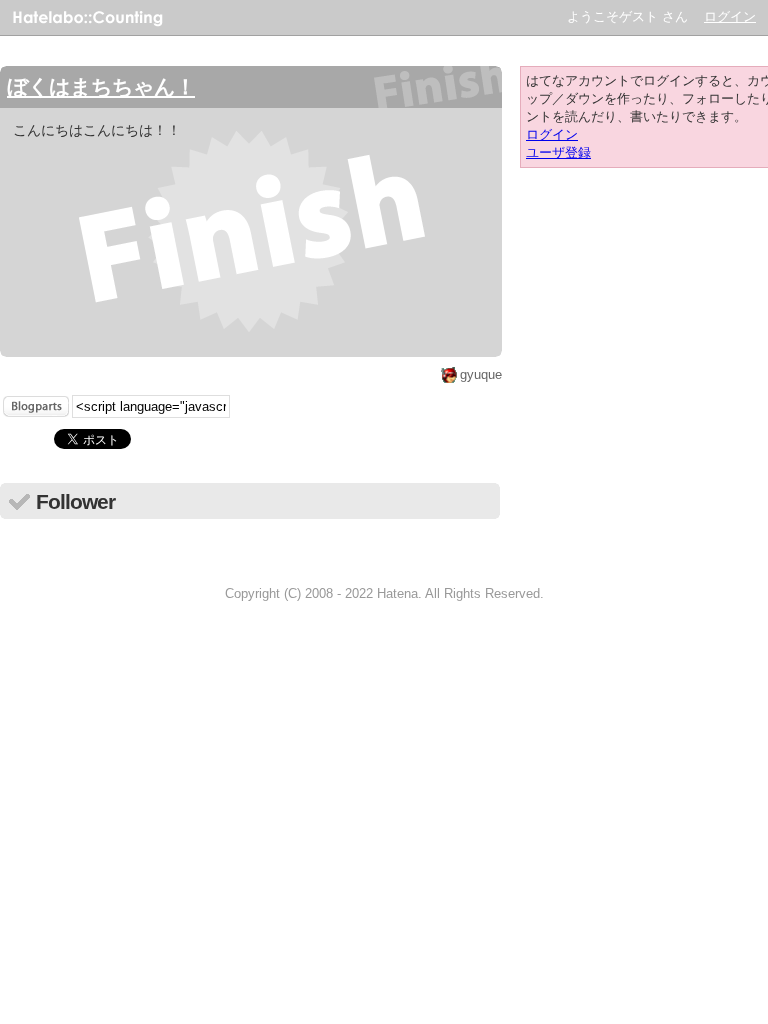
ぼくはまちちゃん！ (101, 86)
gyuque (481, 374)
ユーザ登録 (558, 152)
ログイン (730, 16)
